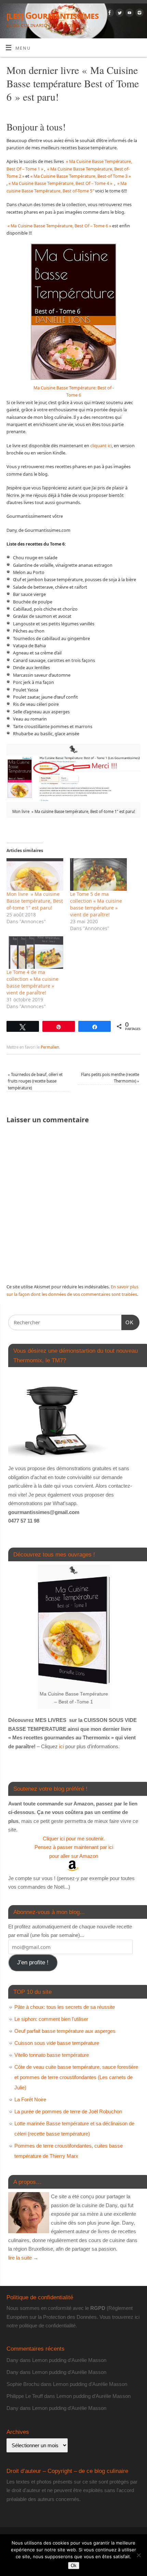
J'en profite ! (33, 1962)
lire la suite (23, 2258)
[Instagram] (139, 14)
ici (61, 1746)
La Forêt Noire (30, 2099)
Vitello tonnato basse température (52, 2055)
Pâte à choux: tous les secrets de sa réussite (65, 2007)
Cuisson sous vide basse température (57, 2043)
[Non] (138, 2555)
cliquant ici (101, 446)
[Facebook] (109, 14)
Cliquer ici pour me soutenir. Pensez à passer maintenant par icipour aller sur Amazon (74, 1847)
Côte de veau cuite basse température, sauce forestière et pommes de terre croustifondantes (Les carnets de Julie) (76, 2077)
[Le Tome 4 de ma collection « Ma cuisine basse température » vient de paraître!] (35, 953)
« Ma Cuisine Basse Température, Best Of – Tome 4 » (60, 183)
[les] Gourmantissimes (52, 15)
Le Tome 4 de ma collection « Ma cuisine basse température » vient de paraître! (32, 982)
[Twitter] (119, 14)
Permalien (50, 1047)
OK (128, 1322)
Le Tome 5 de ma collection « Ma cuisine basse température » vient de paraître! (96, 904)
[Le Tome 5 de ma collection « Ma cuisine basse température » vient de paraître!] (98, 874)
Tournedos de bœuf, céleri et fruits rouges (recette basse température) (35, 1081)
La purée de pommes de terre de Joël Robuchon (68, 2111)
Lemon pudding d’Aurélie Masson (69, 2360)
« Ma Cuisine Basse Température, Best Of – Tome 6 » (59, 226)
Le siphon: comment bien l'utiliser (51, 2019)
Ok (74, 2566)
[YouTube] (129, 14)
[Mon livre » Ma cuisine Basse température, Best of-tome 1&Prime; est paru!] (35, 874)
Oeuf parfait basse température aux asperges (65, 2031)
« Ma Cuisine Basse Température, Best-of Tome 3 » (81, 176)
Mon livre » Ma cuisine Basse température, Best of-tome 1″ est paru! (35, 901)
